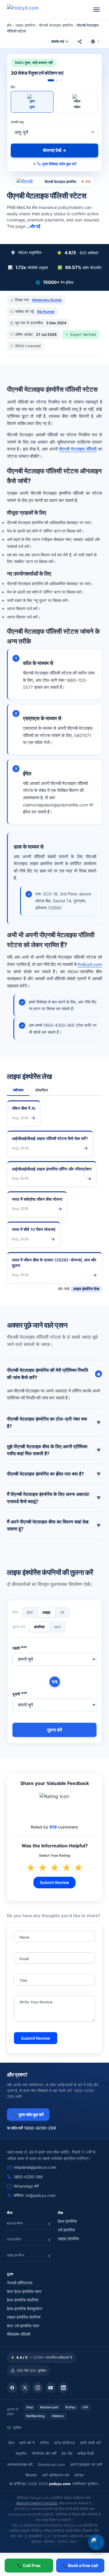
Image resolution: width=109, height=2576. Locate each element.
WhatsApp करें (26, 2186)
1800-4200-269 (28, 2177)
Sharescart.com (51, 2465)
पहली (20, 1648)
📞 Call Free (29, 2565)
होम (9, 25)
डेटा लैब (67, 2454)
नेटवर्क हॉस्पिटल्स (20, 2283)
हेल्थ (30, 1612)
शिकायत (31, 2475)
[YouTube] (51, 2388)
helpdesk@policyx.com (35, 2167)
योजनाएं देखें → (54, 150)
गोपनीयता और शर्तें (44, 2454)
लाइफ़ (47, 1612)
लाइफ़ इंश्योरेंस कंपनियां (24, 2317)
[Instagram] (38, 2388)
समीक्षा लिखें (85, 2454)
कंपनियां (39, 1627)
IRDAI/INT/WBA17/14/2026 (37, 2503)
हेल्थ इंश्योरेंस (67, 2221)
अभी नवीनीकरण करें (56, 2475)
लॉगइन (79, 2475)
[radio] (32, 102)
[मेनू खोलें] (97, 10)
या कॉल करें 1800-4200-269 (32, 2128)
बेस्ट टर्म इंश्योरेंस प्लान (23, 2326)
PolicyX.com (90, 965)
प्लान (57, 1627)
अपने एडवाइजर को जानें (86, 2465)
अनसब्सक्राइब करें (20, 2465)
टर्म (62, 1612)
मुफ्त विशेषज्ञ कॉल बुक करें (59, 164)
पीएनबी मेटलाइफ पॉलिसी (78, 449)
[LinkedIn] (63, 2388)
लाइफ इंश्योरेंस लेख (86, 1289)
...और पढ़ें (33, 226)
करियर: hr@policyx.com (35, 2195)
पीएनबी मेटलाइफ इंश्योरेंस (56, 25)
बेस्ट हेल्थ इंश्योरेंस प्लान (24, 2292)
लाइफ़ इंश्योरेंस (68, 2239)
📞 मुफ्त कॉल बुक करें (28, 2115)
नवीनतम (18, 1090)
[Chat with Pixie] (96, 2542)
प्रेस (11, 2443)
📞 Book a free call (80, 2565)
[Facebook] (12, 2388)
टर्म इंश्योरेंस (66, 2230)
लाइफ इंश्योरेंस (25, 25)
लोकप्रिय (42, 1090)
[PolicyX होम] (28, 10)
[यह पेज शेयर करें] (80, 42)
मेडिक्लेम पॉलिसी (19, 2334)
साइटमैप (21, 2454)
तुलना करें (55, 1730)
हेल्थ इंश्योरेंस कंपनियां (23, 2300)
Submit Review (54, 1882)
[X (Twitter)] (25, 2388)
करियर (44, 2443)
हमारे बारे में (27, 2443)
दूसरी (20, 1694)
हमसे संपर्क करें (91, 2443)
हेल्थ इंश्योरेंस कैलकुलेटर (25, 2309)
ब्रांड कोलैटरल (65, 2443)
